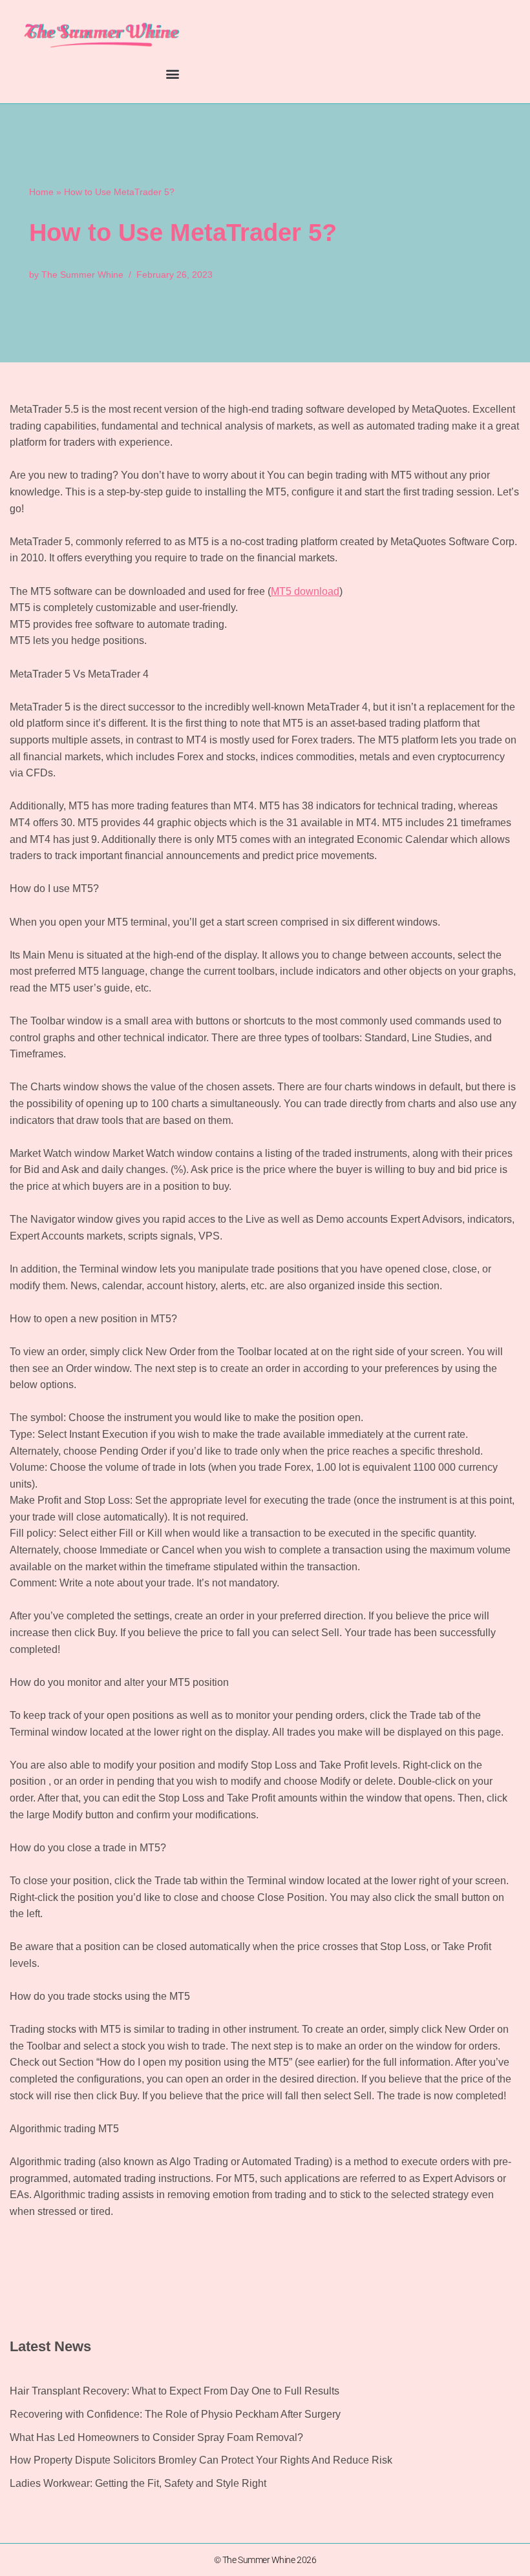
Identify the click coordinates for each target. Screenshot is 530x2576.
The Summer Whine (82, 275)
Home (41, 192)
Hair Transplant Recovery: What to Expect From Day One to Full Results (175, 2391)
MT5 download (305, 591)
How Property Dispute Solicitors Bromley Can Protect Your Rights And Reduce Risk (201, 2460)
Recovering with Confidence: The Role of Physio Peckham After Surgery (175, 2414)
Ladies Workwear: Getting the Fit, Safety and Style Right (138, 2483)
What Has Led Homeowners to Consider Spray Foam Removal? (156, 2437)
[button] (172, 73)
